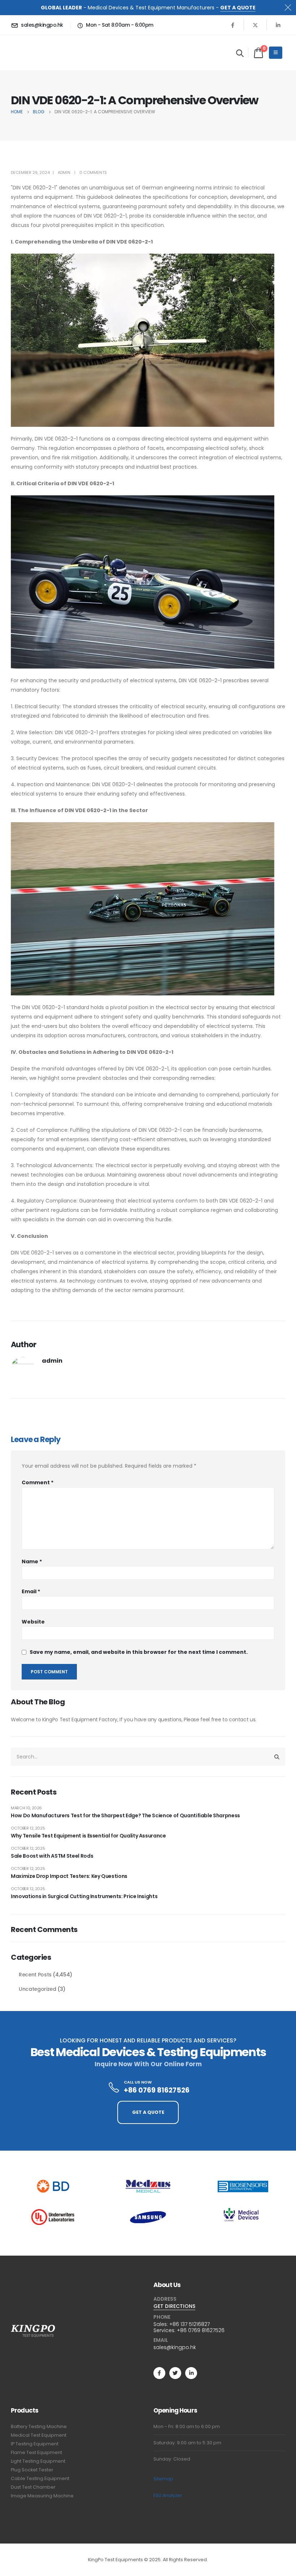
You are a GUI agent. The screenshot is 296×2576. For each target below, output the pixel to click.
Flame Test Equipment (36, 2452)
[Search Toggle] (240, 53)
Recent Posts (35, 1975)
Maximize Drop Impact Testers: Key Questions (69, 1876)
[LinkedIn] (278, 25)
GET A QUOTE (238, 8)
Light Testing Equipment (38, 2461)
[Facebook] (232, 25)
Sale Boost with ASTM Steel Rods (52, 1856)
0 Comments (93, 172)
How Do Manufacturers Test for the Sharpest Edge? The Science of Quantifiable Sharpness (125, 1815)
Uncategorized (37, 1989)
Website (33, 1622)
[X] (255, 25)
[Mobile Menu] (276, 53)
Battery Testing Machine (39, 2426)
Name (32, 1561)
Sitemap (163, 2479)
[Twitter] (175, 2373)
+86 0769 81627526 (201, 2330)
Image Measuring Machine (42, 2496)
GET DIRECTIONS (174, 2306)
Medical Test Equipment (39, 2435)
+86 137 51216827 (190, 2324)
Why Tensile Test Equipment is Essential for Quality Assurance (88, 1836)
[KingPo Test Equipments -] (33, 53)
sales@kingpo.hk (175, 2347)
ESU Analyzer (168, 2495)
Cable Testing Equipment (40, 2478)
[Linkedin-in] (191, 2373)
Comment (38, 1482)
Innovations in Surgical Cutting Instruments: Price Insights (84, 1896)
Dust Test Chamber (33, 2487)
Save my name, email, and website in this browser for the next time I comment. (139, 1652)
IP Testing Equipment (35, 2444)
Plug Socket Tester (32, 2470)
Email (31, 1591)
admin (64, 172)
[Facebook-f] (159, 2373)
